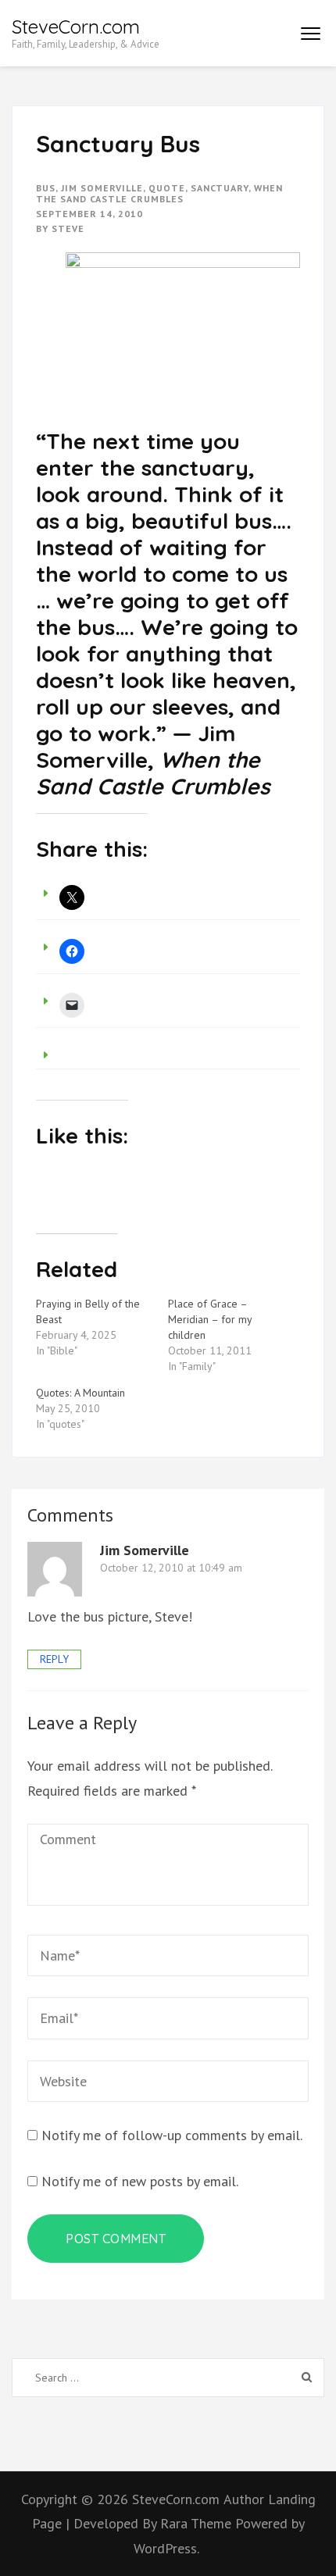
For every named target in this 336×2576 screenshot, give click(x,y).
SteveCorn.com (76, 27)
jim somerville (102, 188)
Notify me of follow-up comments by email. (172, 2135)
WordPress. (166, 2548)
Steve (68, 228)
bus (46, 188)
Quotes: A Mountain (80, 1393)
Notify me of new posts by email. (140, 2181)
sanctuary (220, 188)
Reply (54, 1659)
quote (167, 188)
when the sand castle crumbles (159, 193)
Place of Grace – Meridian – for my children (210, 1319)
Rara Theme (198, 2523)
